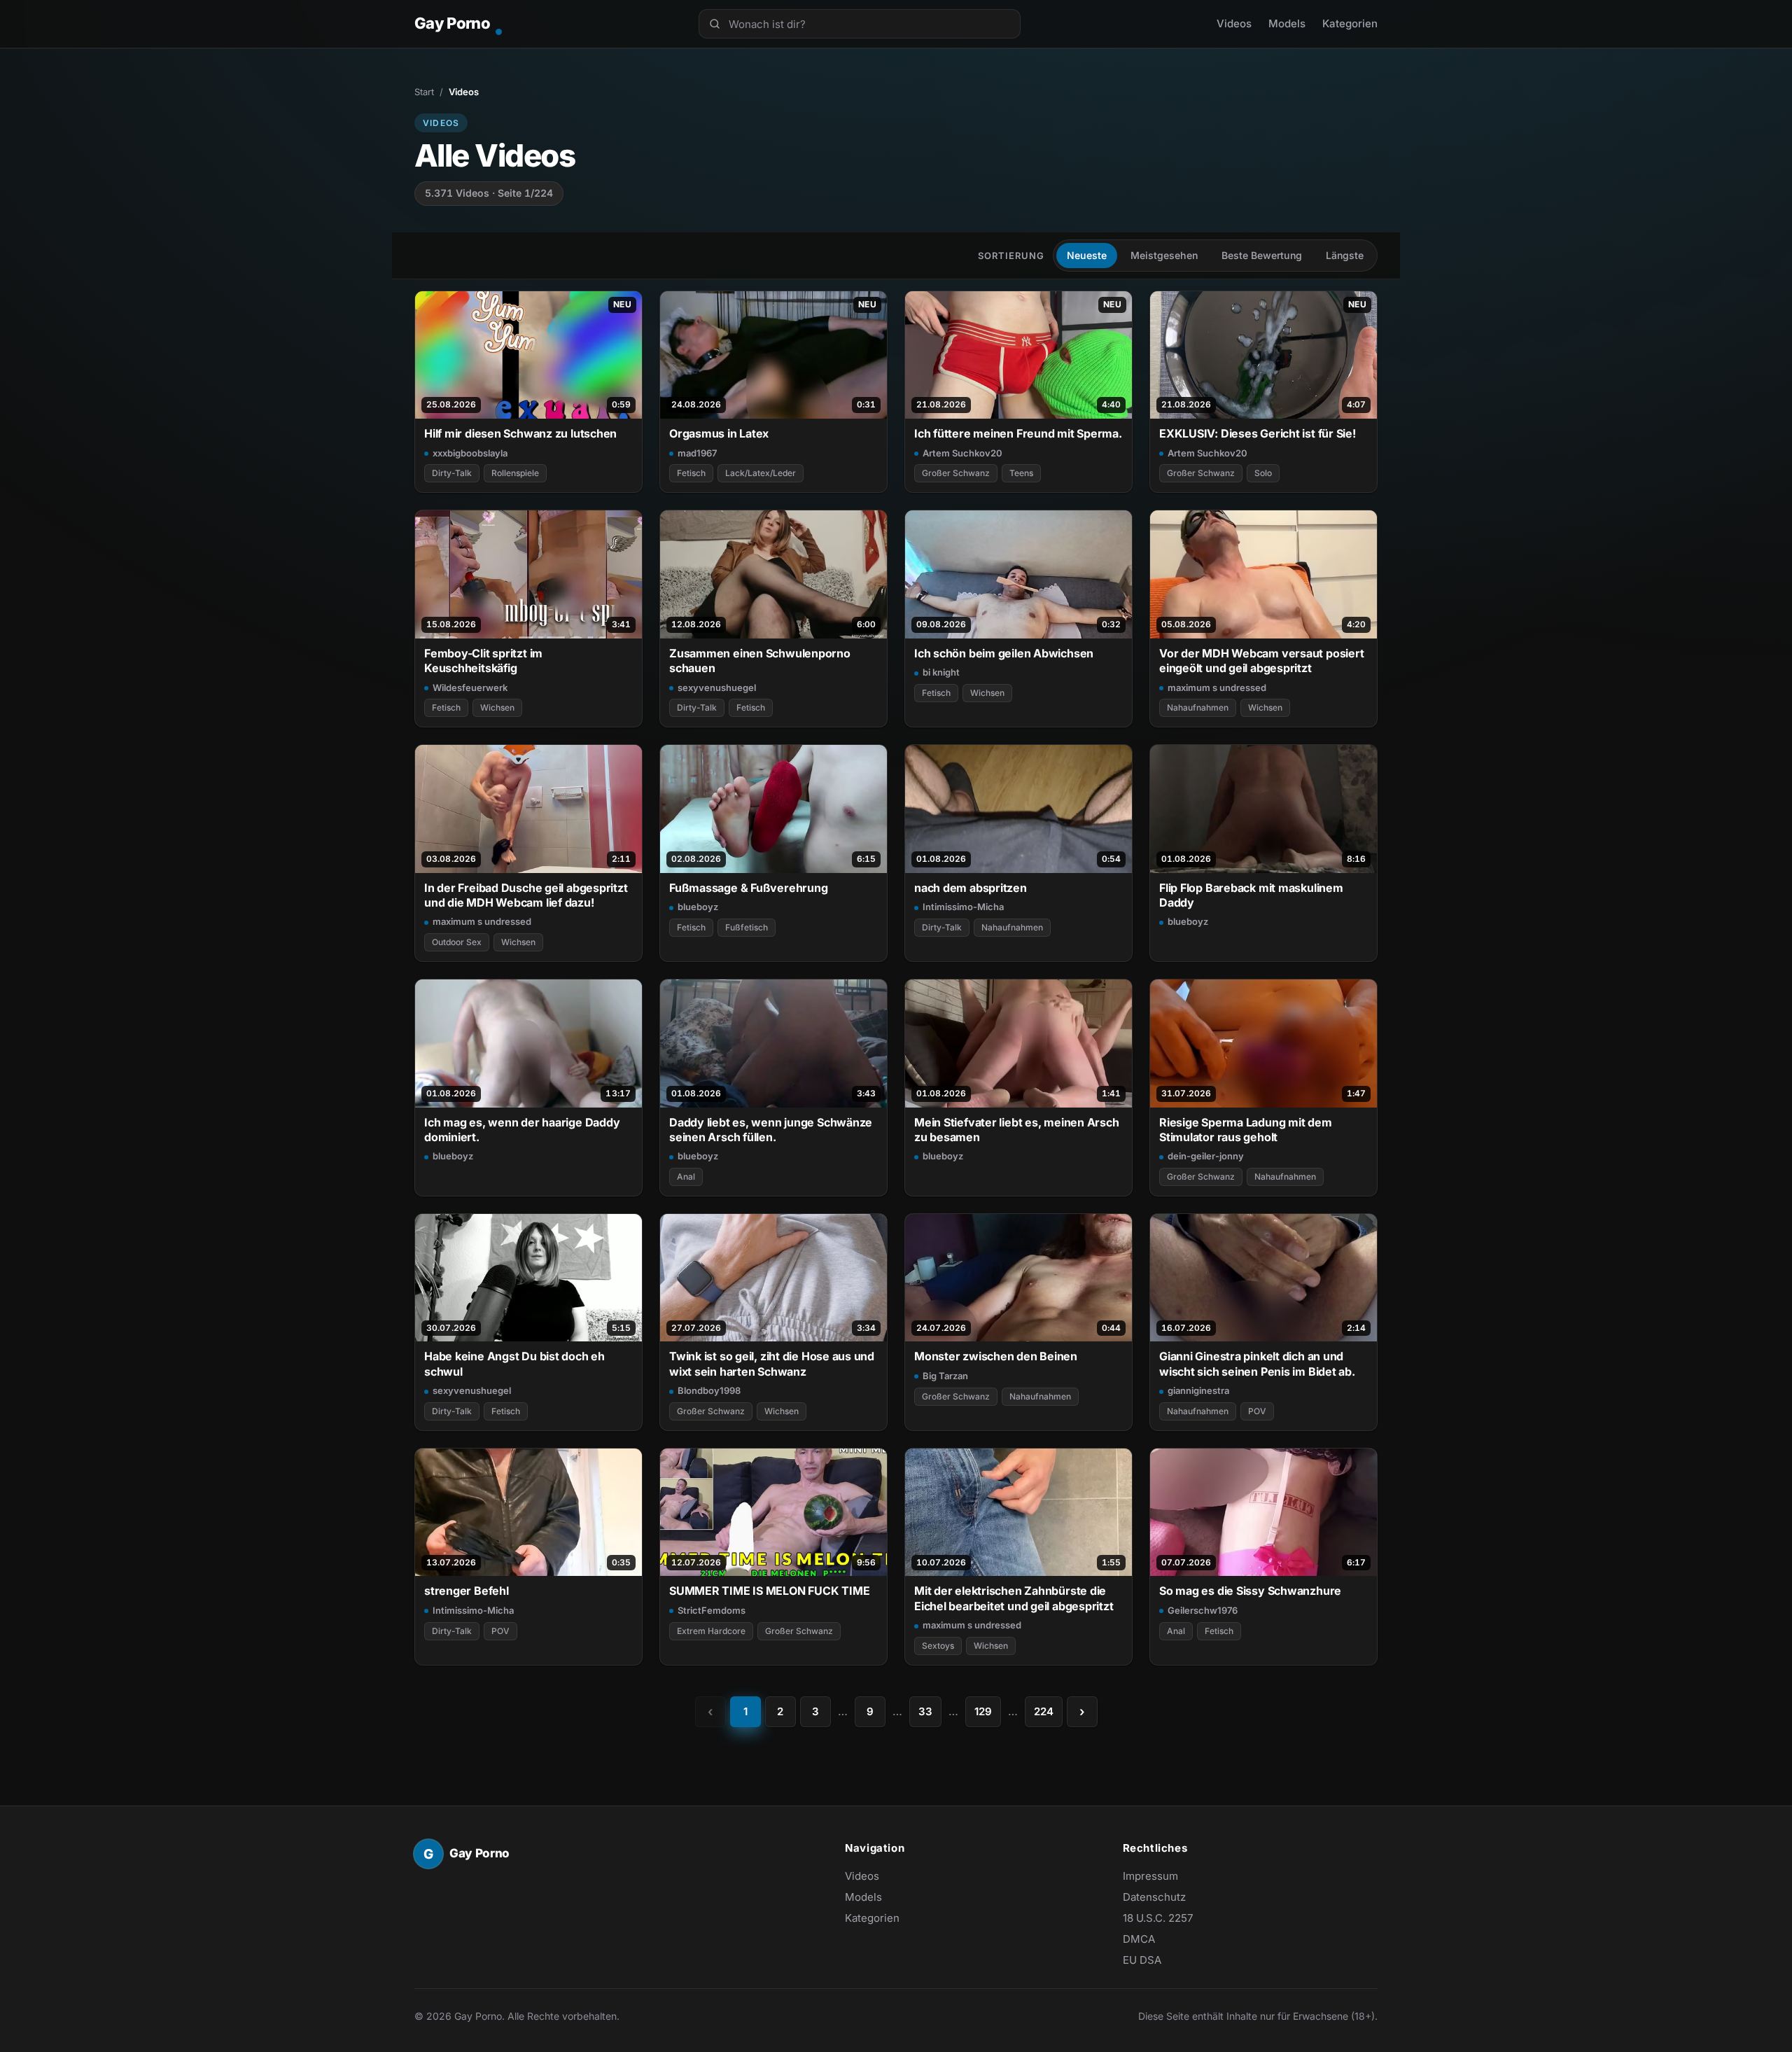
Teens (1021, 473)
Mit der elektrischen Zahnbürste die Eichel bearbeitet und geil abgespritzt (1014, 1598)
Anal (686, 1177)
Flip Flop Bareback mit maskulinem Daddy (1251, 895)
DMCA (1139, 1939)
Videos (1234, 23)
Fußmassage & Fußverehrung (748, 888)
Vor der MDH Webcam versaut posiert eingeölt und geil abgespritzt (1261, 661)
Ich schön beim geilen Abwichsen (1004, 653)
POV (1257, 1411)
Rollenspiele (515, 473)
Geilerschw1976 (1203, 1610)
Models (1287, 23)
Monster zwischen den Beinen (996, 1356)
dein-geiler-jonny (1206, 1156)
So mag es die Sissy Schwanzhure (1250, 1591)
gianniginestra (1198, 1390)
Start (424, 92)
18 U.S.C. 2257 (1158, 1918)
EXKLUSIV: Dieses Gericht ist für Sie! (1258, 433)
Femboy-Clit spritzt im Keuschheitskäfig (483, 661)
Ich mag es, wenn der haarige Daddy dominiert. (522, 1130)
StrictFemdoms (712, 1610)
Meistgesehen (1164, 255)
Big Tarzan (945, 1376)
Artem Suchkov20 (962, 453)
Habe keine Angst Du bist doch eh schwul (514, 1363)
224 (1044, 1711)
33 (925, 1711)
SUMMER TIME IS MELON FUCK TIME (769, 1591)
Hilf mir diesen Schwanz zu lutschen (520, 433)
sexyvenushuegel (717, 688)
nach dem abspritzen (971, 888)
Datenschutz (1154, 1897)
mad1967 (697, 453)
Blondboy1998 (709, 1390)
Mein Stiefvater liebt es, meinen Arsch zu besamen (1017, 1130)
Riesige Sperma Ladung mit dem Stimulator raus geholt (1246, 1130)
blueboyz (698, 907)
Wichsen (497, 707)
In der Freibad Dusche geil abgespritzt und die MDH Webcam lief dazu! (526, 895)
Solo (1263, 473)
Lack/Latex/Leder (761, 473)
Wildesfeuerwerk (470, 688)
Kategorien (1350, 23)
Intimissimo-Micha (963, 907)
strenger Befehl (467, 1591)
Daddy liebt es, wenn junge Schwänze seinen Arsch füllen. (771, 1130)
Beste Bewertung (1262, 255)
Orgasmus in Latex (719, 433)
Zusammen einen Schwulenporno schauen (760, 661)
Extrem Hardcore (711, 1631)
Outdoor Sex (457, 942)
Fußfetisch (747, 927)
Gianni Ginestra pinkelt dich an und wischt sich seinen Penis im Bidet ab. (1257, 1363)
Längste (1345, 255)
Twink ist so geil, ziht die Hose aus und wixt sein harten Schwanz (772, 1363)
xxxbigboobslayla (470, 453)
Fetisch (691, 473)
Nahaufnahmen (1198, 707)
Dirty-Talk (452, 473)
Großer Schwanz (956, 473)
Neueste (1087, 255)
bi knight (941, 672)
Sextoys (938, 1646)
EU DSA (1142, 1960)
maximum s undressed (1217, 688)
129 (983, 1711)
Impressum (1150, 1876)
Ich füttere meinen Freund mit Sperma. (1018, 433)
